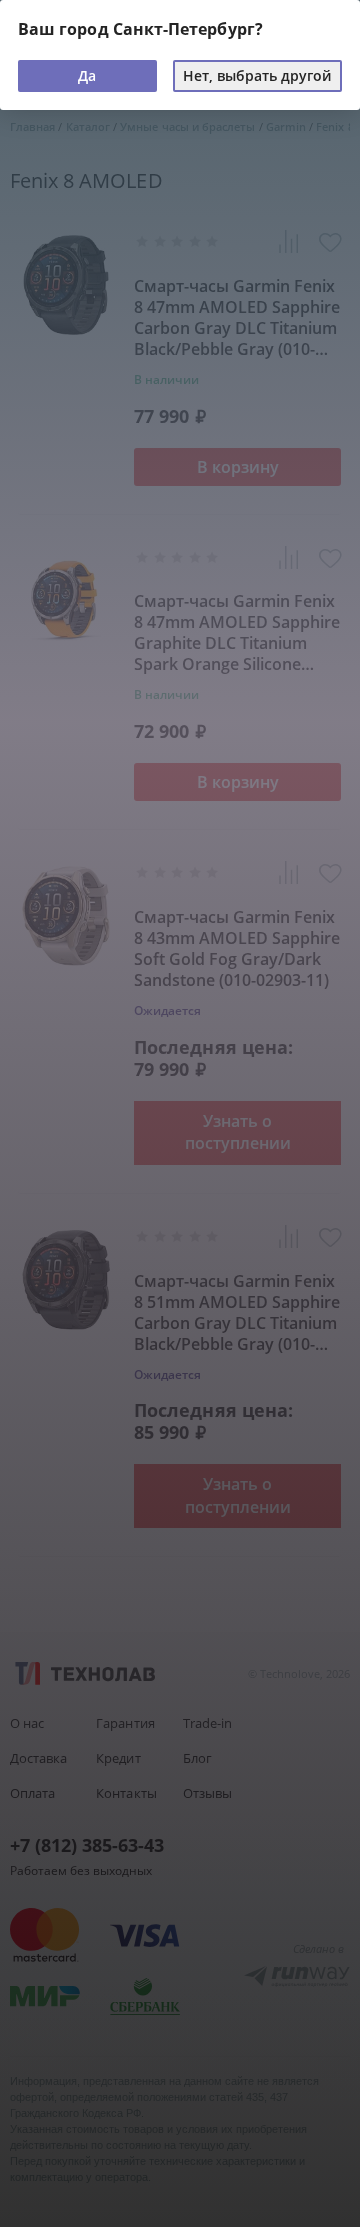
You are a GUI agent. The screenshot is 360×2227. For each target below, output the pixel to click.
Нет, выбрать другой (257, 75)
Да (87, 75)
